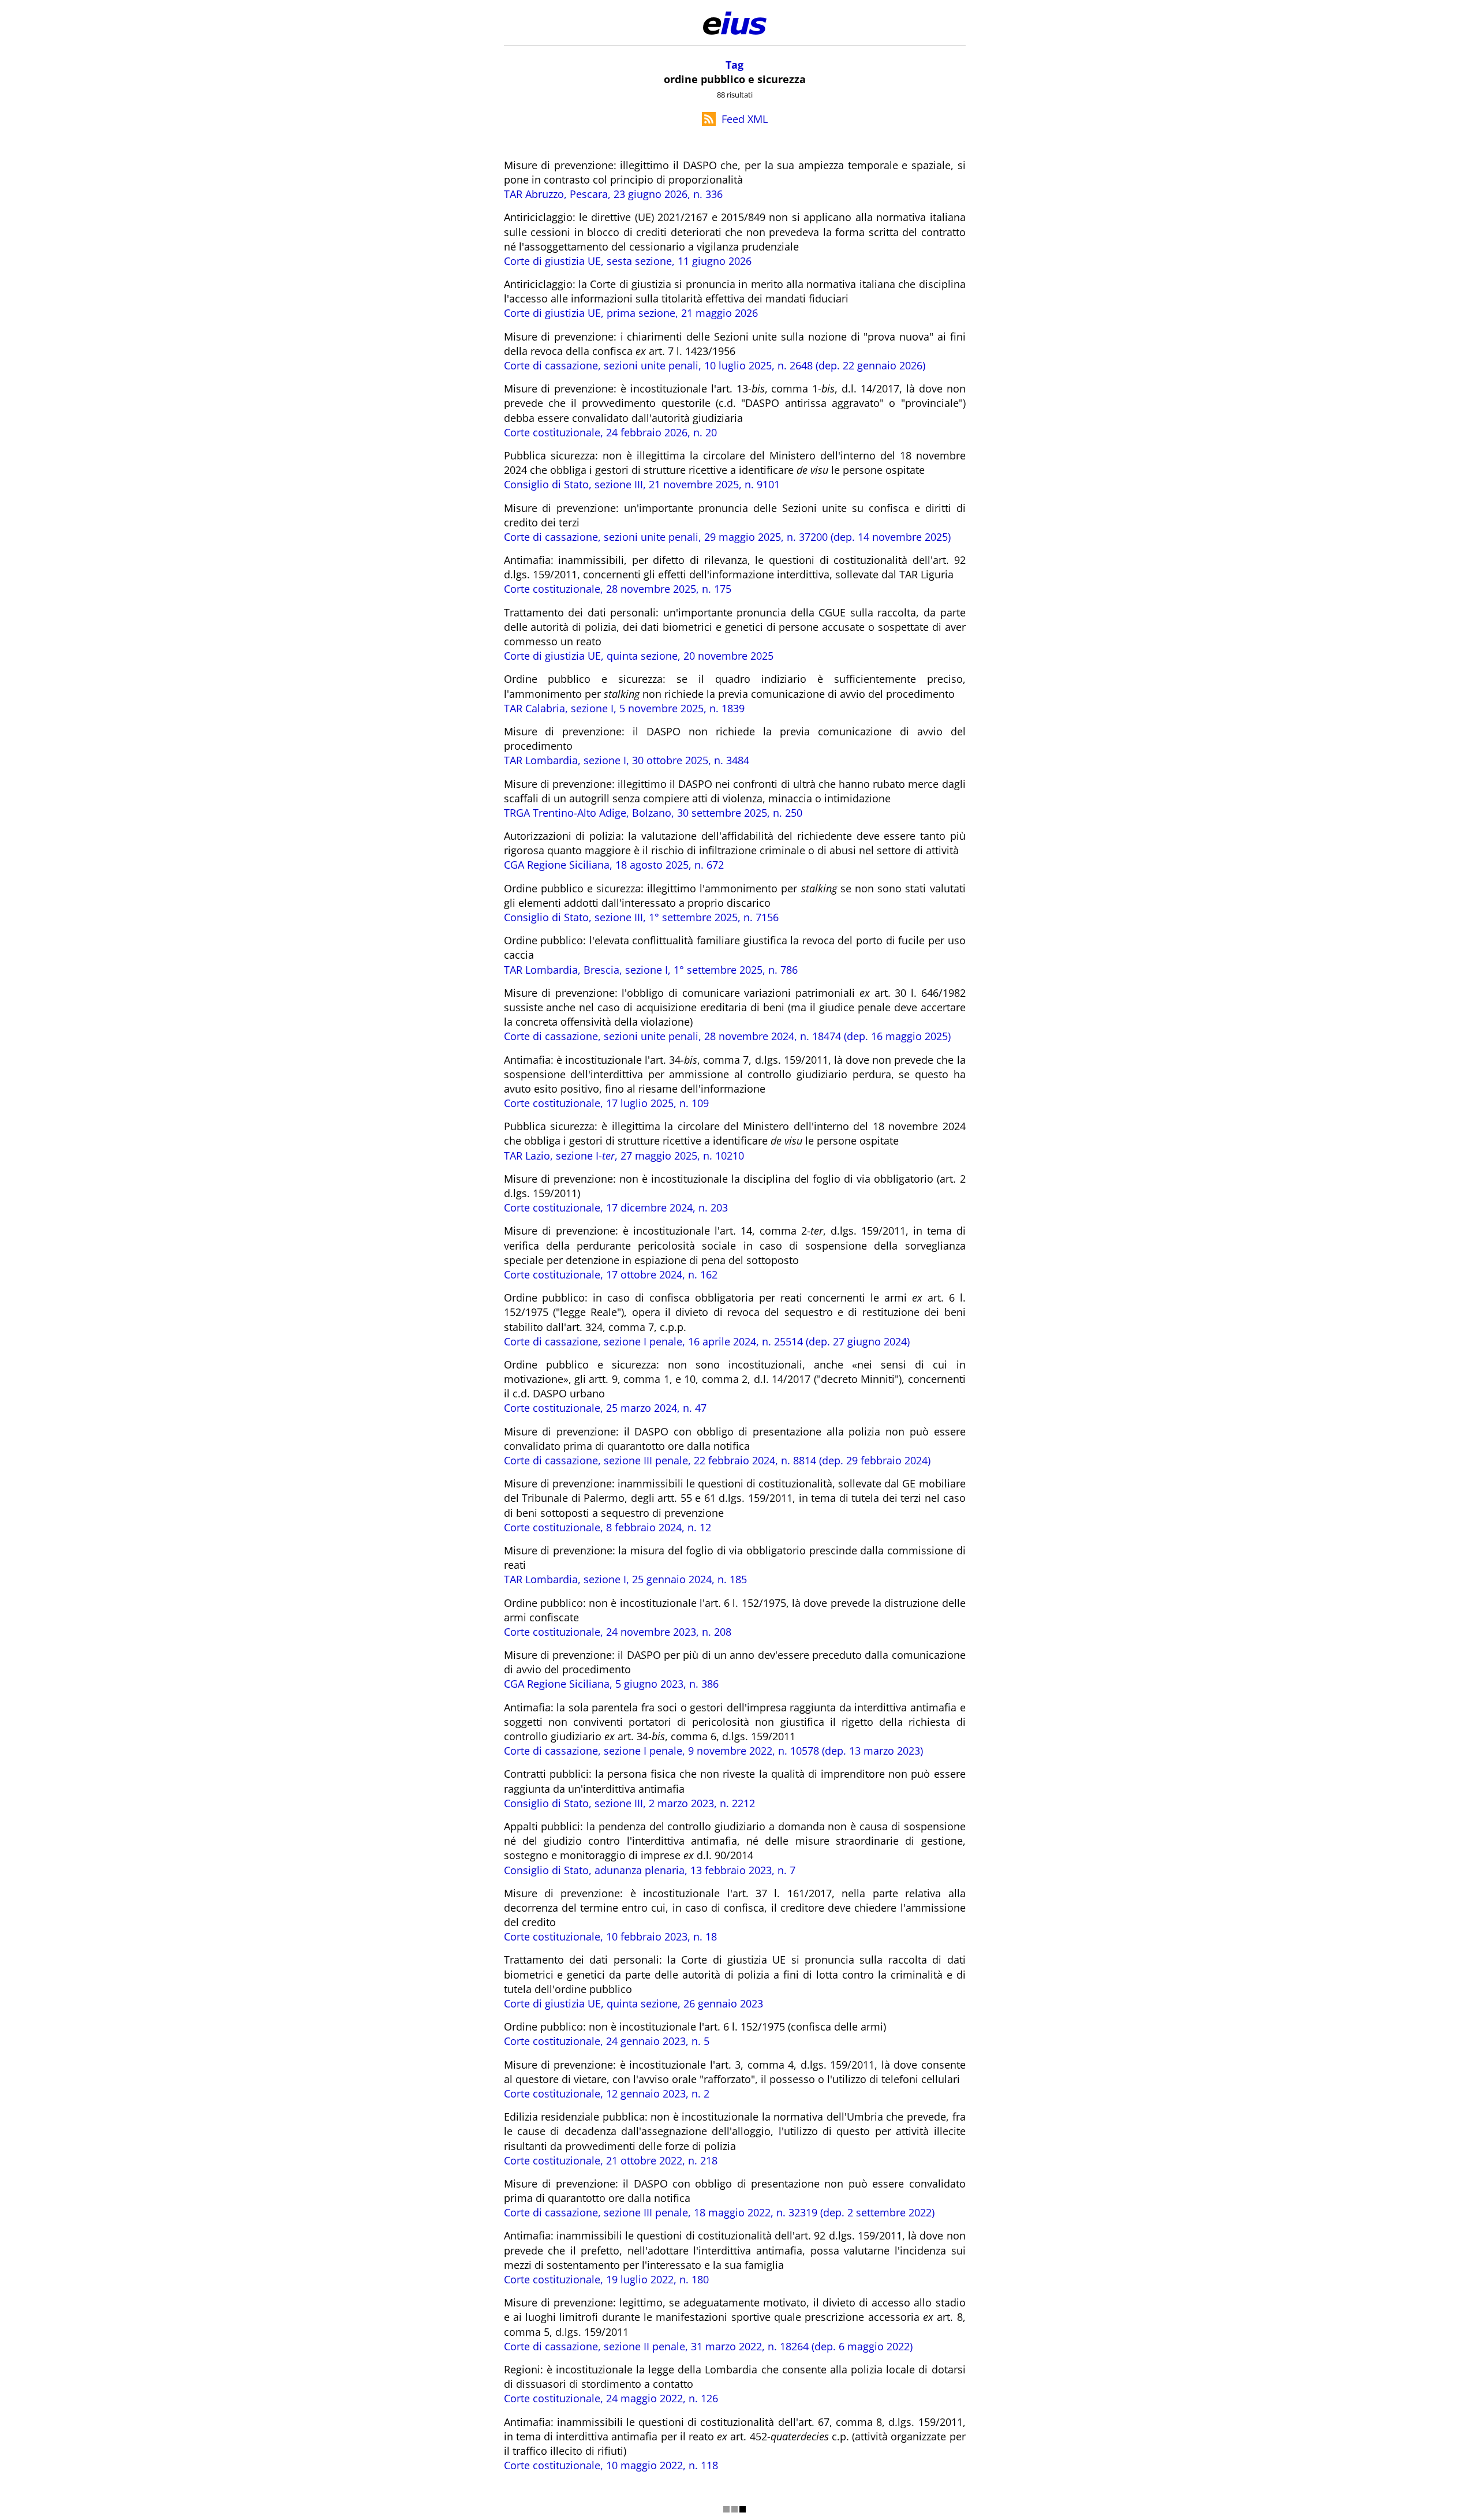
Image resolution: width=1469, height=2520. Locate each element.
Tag (734, 65)
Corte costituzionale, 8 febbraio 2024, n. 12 (608, 1527)
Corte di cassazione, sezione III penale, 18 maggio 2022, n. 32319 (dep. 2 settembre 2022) (719, 2212)
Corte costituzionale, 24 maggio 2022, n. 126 (611, 2398)
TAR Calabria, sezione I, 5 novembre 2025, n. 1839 (624, 708)
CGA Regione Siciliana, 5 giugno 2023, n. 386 (611, 1684)
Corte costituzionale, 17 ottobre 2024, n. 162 (611, 1274)
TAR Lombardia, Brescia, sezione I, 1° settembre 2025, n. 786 (651, 970)
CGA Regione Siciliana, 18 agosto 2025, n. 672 (614, 865)
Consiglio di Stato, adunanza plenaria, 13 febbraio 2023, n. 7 (650, 1870)
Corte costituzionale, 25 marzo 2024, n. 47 (605, 1408)
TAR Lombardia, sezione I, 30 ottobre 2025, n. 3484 (627, 760)
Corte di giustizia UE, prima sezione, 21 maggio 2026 (631, 313)
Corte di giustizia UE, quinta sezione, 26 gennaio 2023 (633, 2003)
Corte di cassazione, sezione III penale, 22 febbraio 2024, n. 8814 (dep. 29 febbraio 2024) (717, 1460)
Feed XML (745, 119)
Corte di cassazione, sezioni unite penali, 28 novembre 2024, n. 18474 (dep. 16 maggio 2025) (727, 1036)
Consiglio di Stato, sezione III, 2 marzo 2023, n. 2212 (629, 1803)
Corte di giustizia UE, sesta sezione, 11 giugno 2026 (628, 261)
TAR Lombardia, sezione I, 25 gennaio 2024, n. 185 (625, 1579)
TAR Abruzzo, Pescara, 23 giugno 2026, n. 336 (613, 194)
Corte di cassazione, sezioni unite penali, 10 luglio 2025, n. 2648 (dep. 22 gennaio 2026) (715, 365)
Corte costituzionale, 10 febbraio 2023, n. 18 (610, 1936)
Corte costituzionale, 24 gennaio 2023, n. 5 (607, 2041)
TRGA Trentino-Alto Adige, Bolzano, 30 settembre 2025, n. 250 (653, 813)
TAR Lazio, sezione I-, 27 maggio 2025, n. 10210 (624, 1156)
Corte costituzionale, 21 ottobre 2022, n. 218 (611, 2160)
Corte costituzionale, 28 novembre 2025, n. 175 (618, 589)
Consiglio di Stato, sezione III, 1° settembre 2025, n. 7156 (641, 917)
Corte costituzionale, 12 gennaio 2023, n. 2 (607, 2093)
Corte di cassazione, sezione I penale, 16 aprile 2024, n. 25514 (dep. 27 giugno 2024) (707, 1341)
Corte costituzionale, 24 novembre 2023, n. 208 (618, 1632)
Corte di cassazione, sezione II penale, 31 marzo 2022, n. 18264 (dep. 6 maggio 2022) (708, 2346)
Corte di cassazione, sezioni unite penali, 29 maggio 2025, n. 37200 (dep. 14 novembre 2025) (727, 537)
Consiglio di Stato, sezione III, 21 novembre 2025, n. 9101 (642, 484)
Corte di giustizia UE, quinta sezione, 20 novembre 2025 (639, 656)
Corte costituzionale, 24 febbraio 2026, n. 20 (610, 432)
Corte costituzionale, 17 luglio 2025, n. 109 (606, 1103)
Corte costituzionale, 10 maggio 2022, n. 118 (611, 2465)
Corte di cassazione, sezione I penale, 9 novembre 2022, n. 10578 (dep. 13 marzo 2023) (713, 1751)
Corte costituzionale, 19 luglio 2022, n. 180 (606, 2279)
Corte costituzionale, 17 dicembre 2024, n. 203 (616, 1207)
